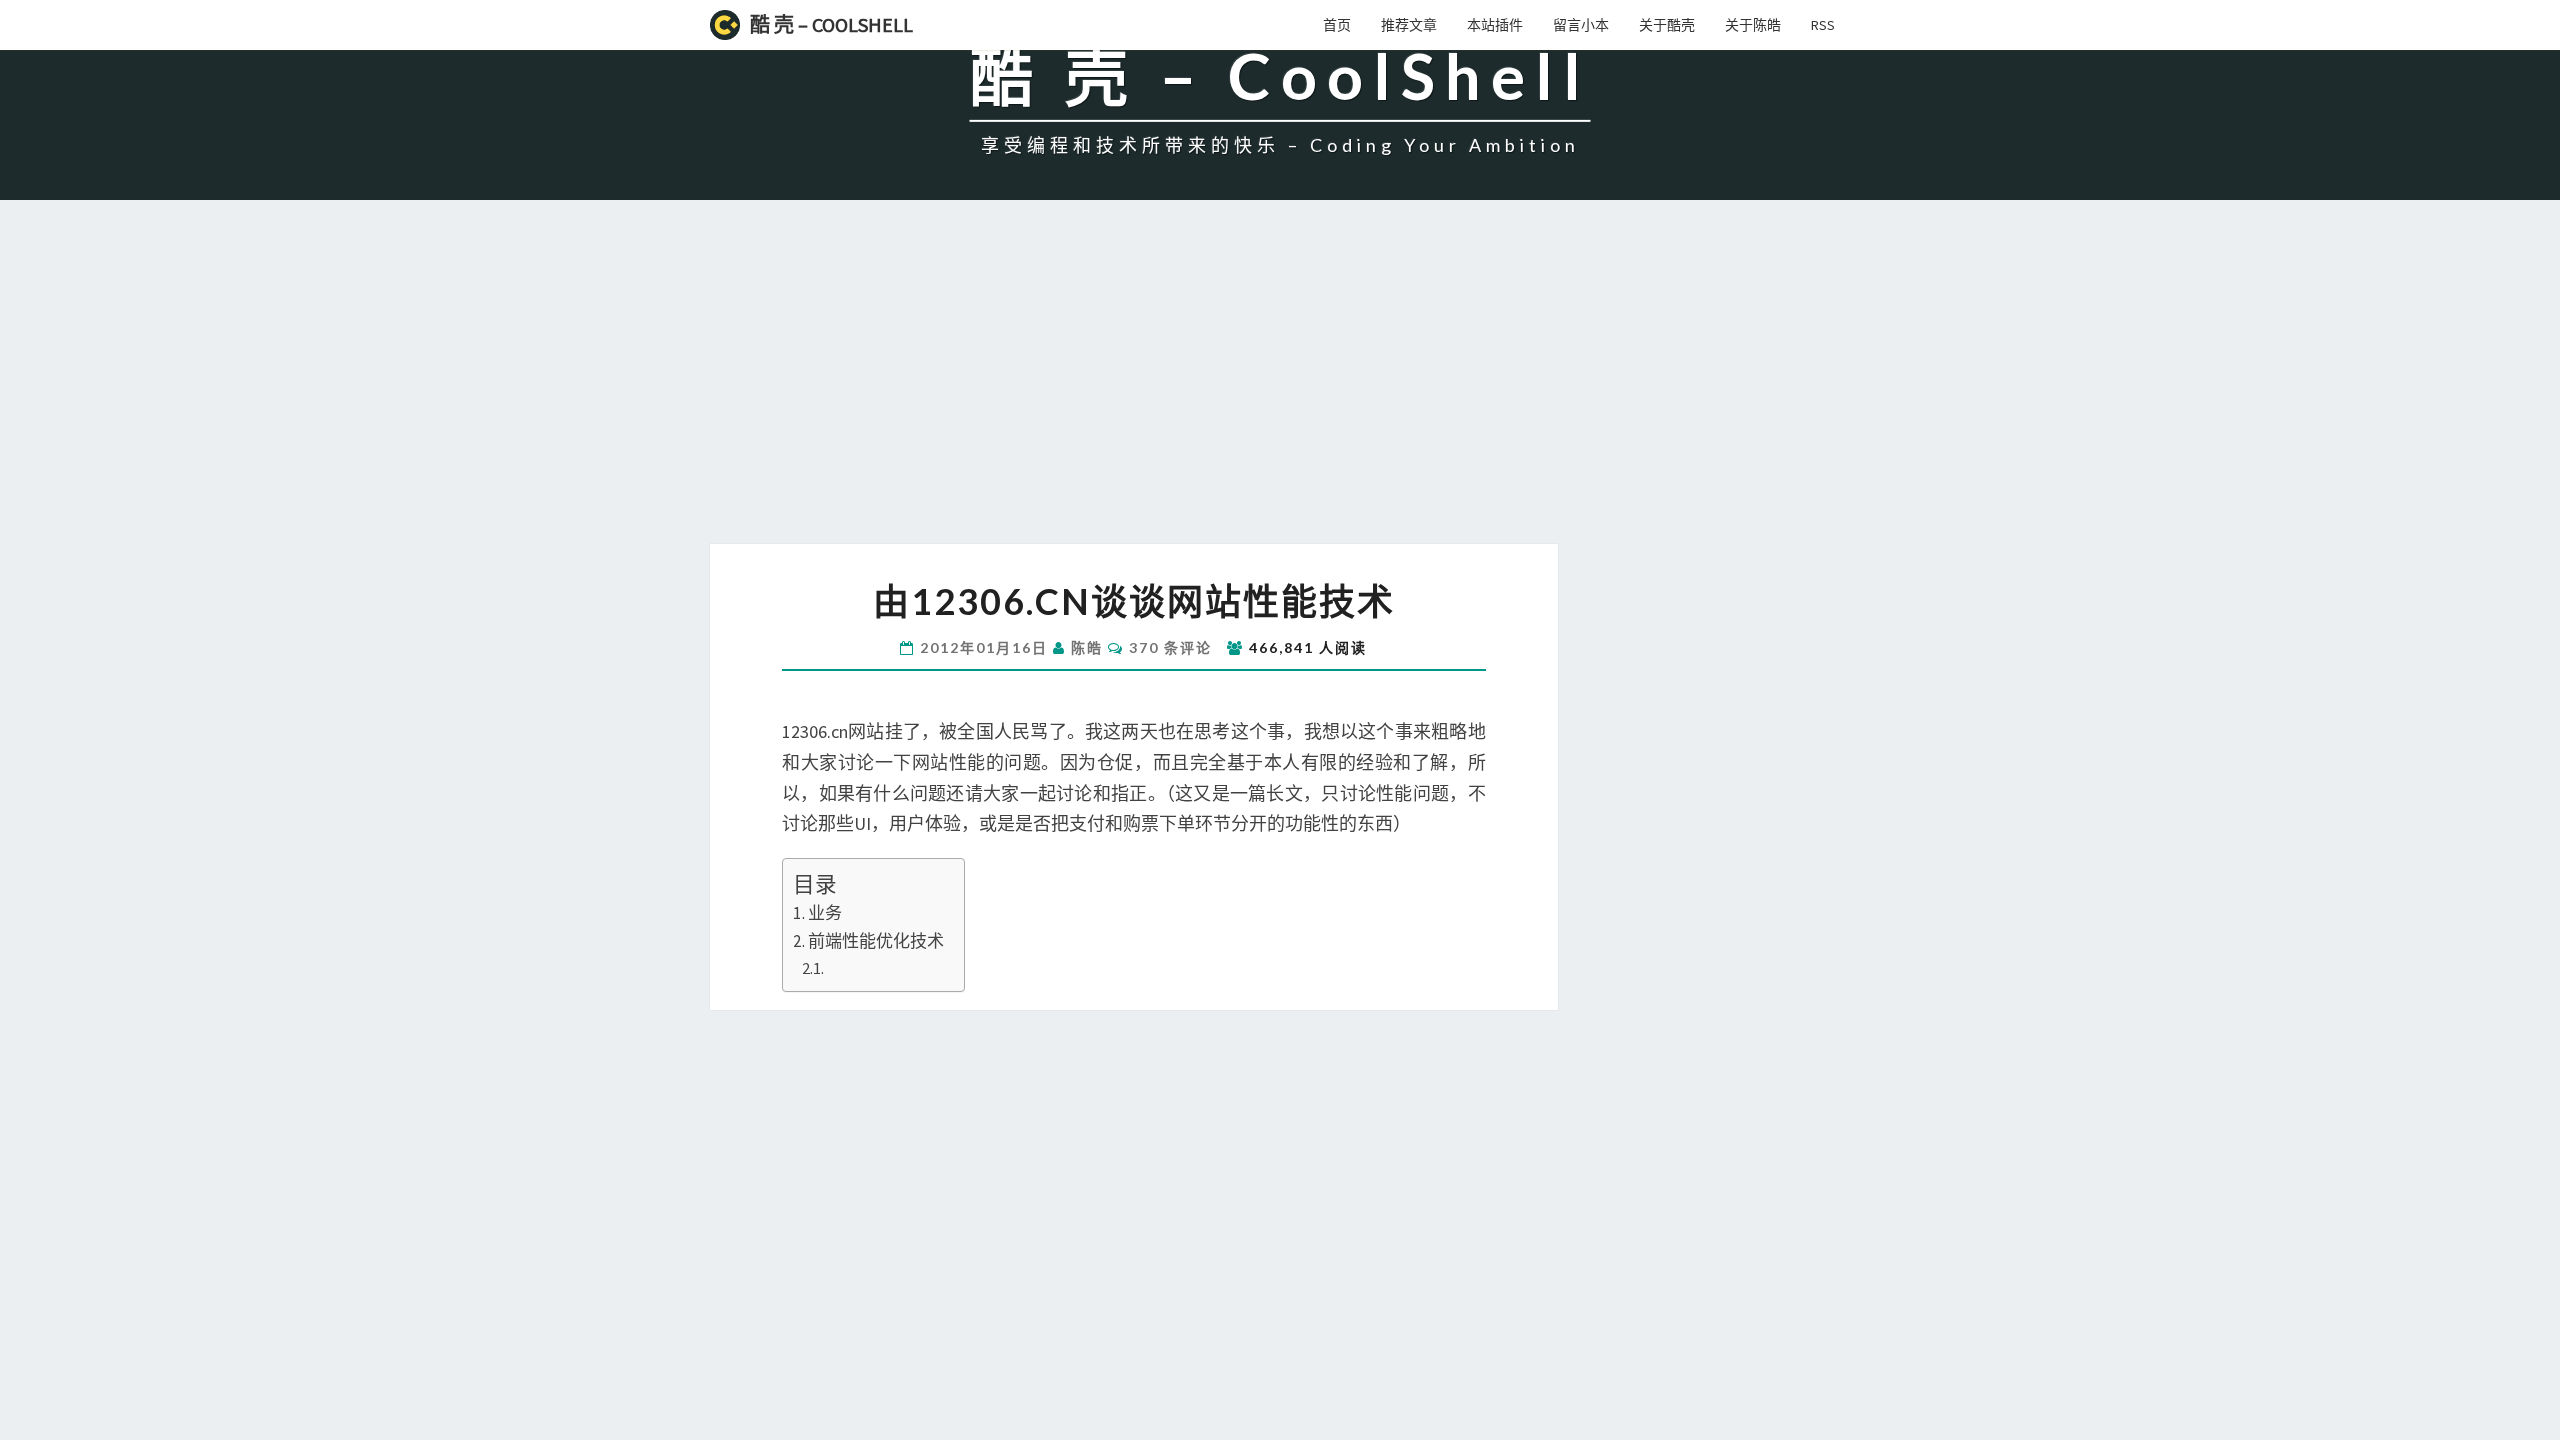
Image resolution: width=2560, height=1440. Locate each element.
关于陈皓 (1753, 25)
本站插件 (1495, 25)
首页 (1337, 25)
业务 (825, 913)
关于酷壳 (1667, 25)
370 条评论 (1170, 647)
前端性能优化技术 (876, 941)
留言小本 (1581, 25)
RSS (1823, 25)
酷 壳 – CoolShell (831, 24)
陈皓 (1087, 647)
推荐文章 (1409, 25)
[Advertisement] (1280, 394)
